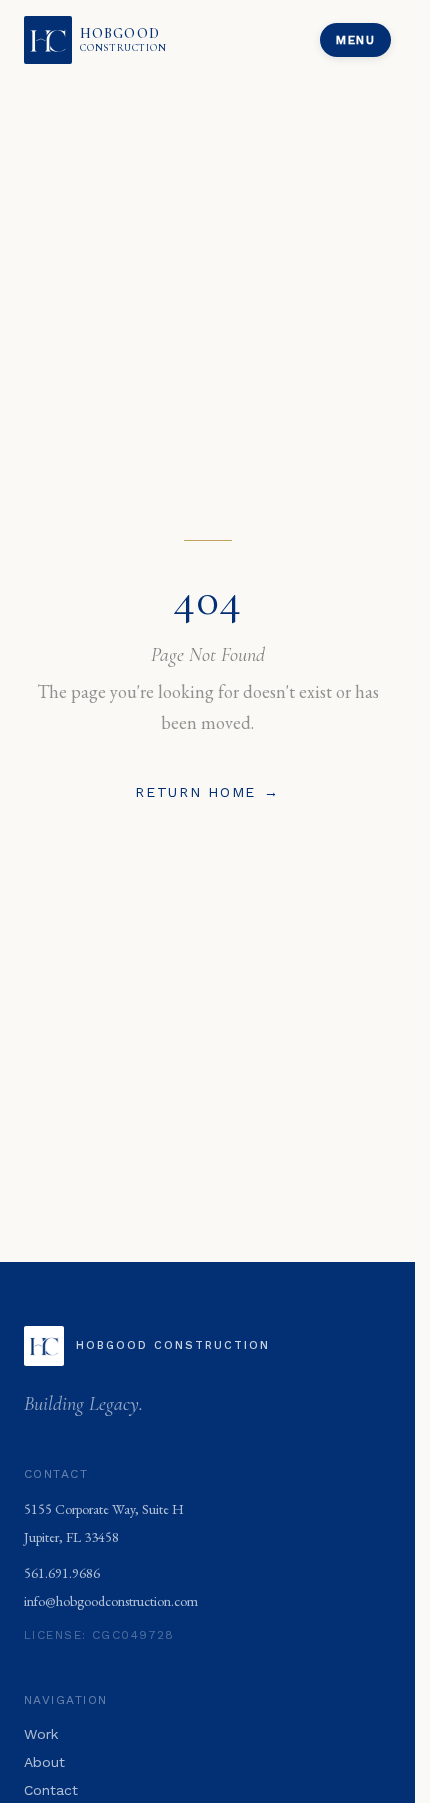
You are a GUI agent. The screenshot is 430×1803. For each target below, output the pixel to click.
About (44, 1762)
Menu (355, 40)
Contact (51, 1790)
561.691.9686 (62, 1573)
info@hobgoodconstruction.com (111, 1601)
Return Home (207, 792)
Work (41, 1734)
